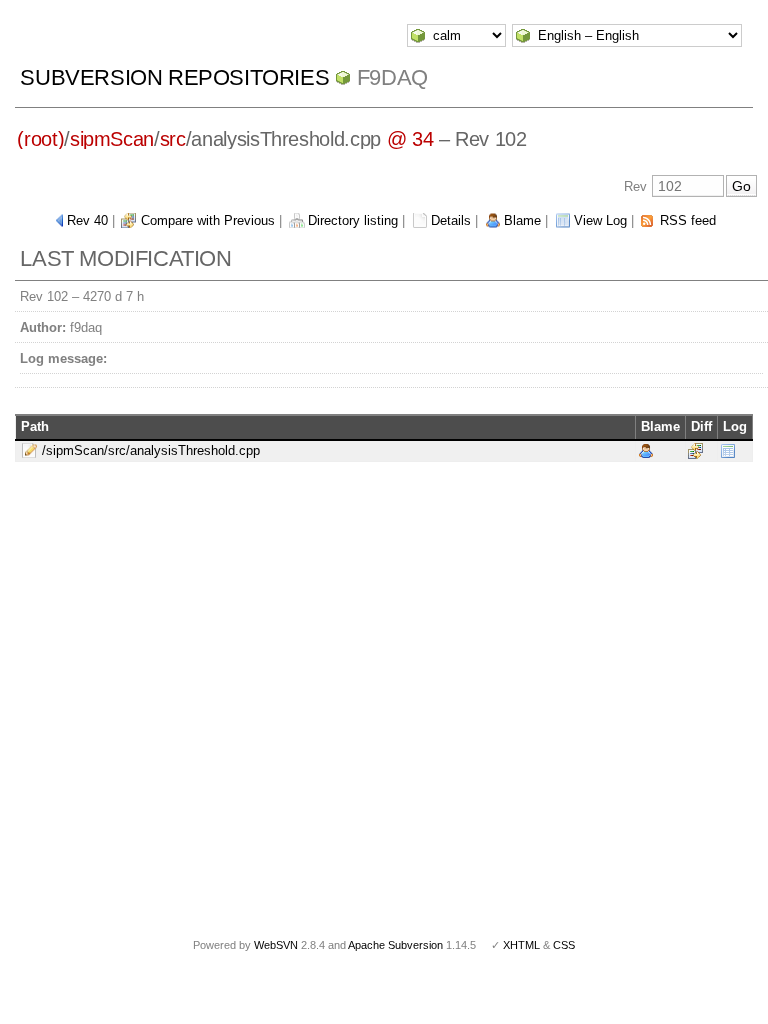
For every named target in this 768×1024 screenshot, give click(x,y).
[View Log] (728, 449)
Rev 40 (87, 220)
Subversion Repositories (174, 77)
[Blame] (646, 449)
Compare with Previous (208, 220)
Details (451, 220)
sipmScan (112, 139)
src (173, 139)
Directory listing (353, 220)
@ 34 (410, 139)
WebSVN (276, 945)
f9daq (392, 77)
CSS (564, 945)
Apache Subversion (395, 945)
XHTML (521, 945)
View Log (600, 220)
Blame (522, 220)
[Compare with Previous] (695, 449)
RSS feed (688, 220)
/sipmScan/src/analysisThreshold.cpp (151, 450)
